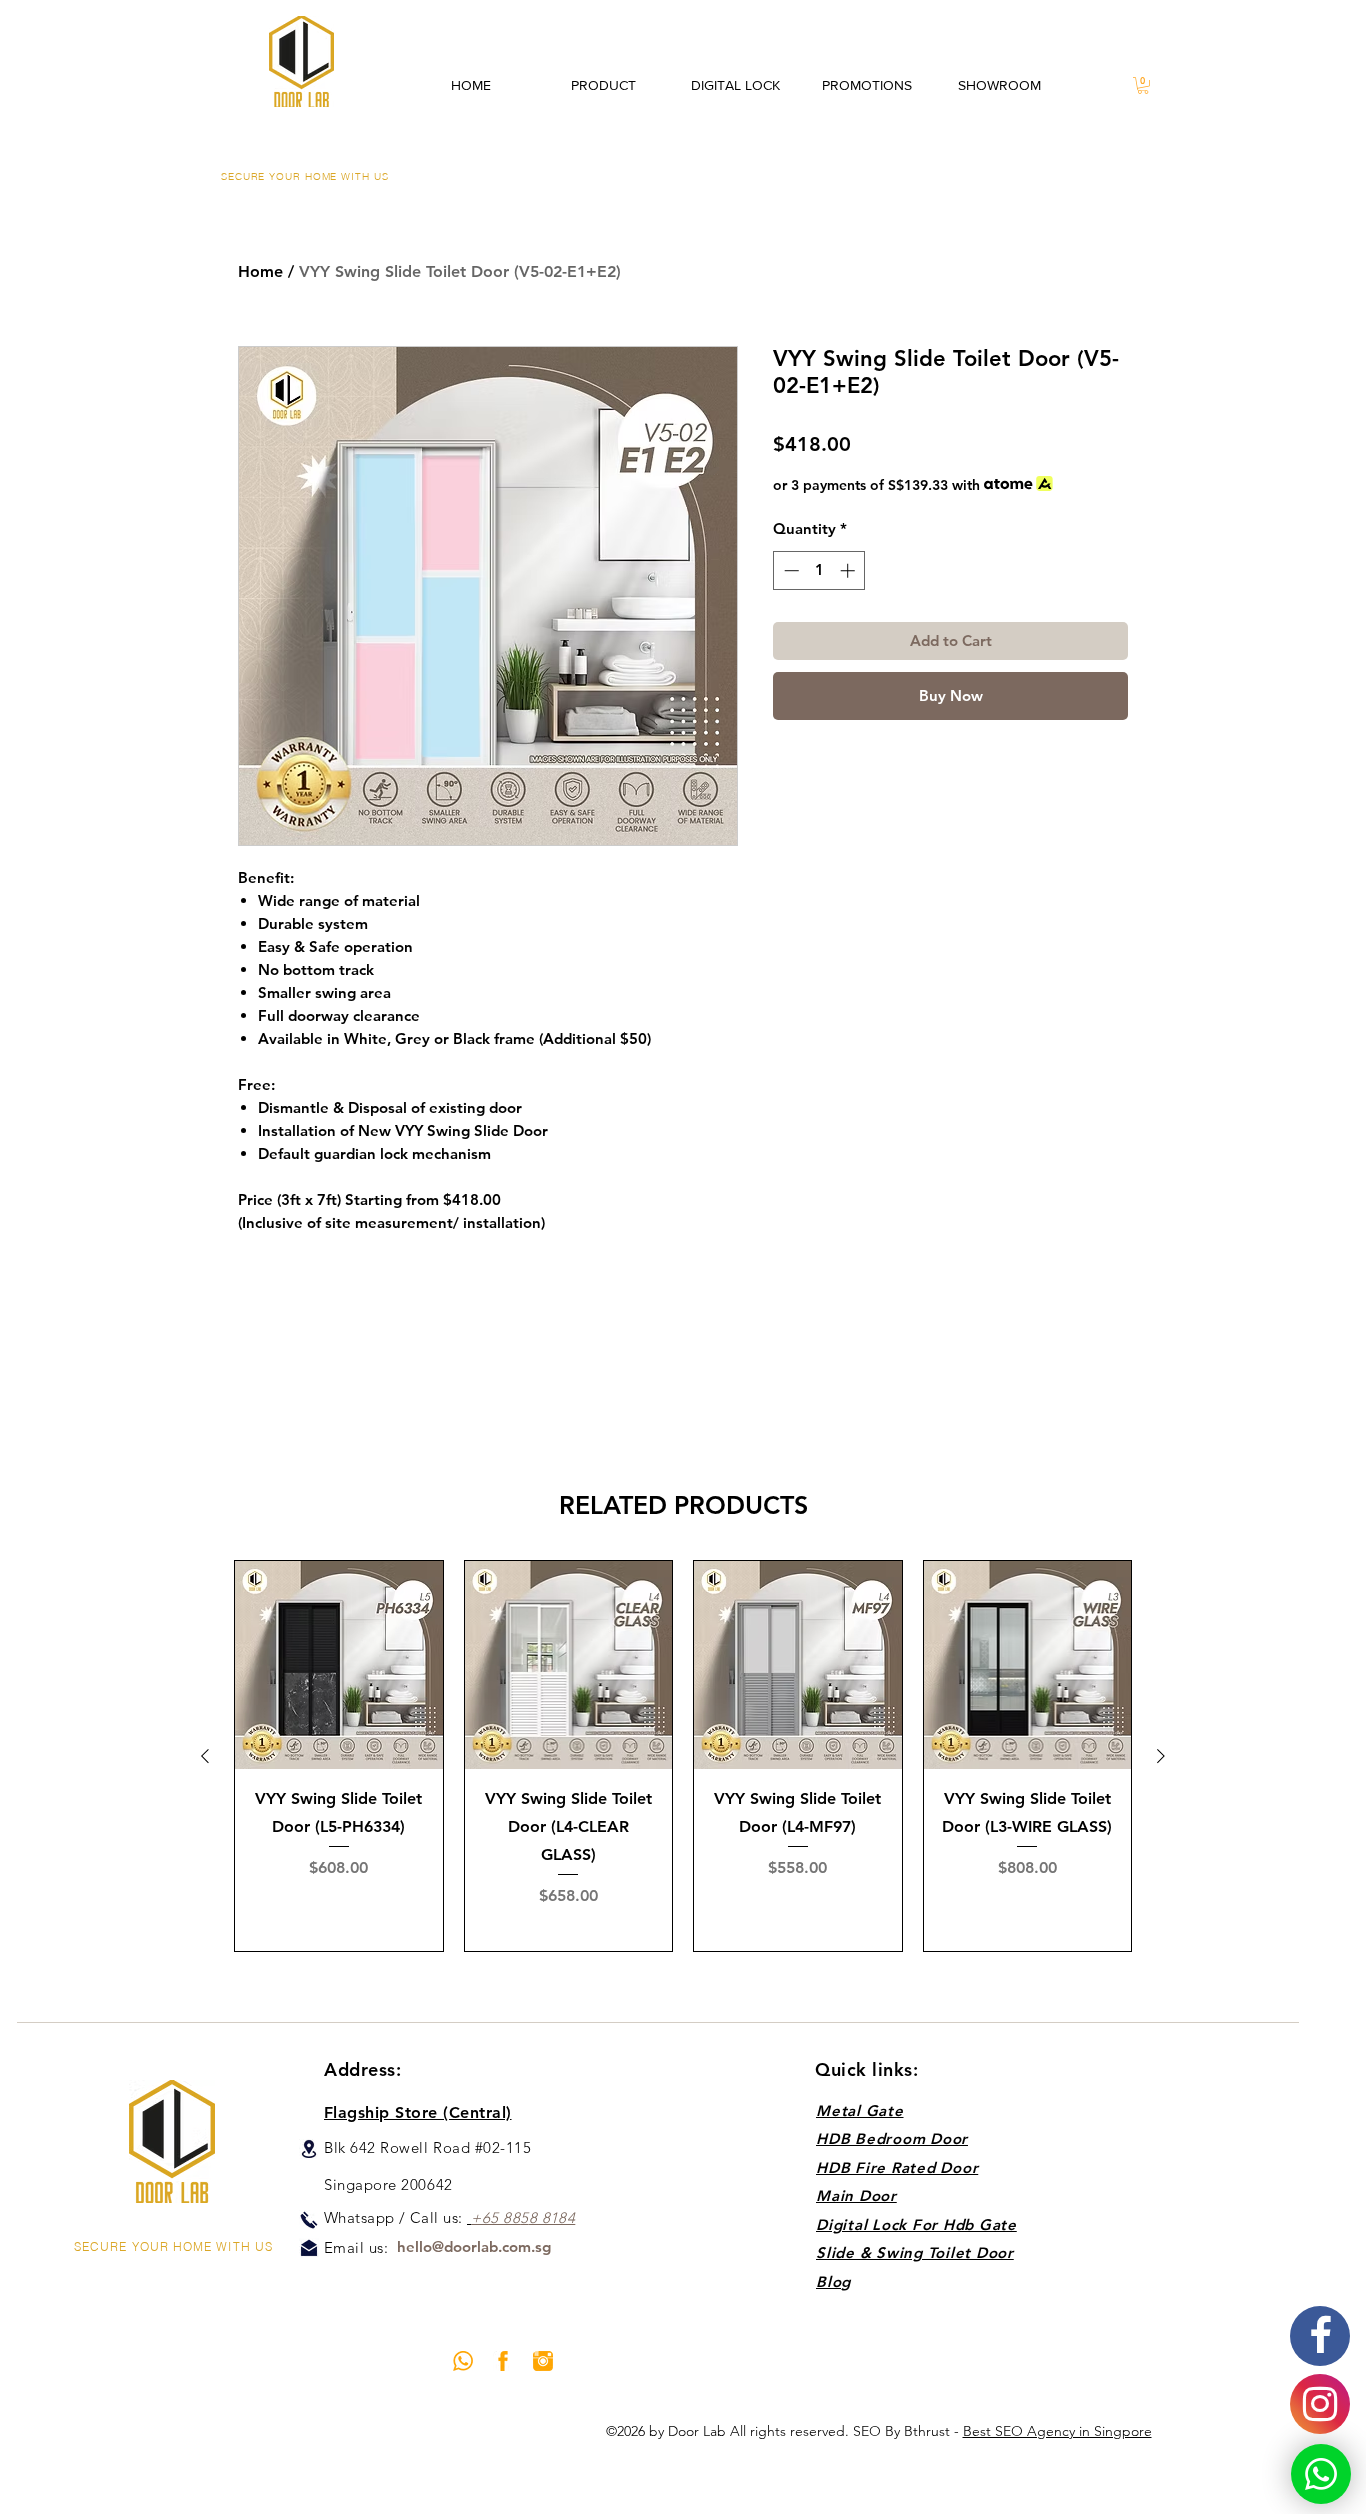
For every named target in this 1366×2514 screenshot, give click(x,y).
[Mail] (309, 2248)
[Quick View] (339, 1665)
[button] (1143, 85)
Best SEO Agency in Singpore (1057, 2431)
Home (260, 271)
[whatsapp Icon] (463, 2361)
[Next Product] (1161, 1756)
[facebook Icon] (503, 2361)
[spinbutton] (819, 570)
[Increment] (849, 570)
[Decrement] (789, 570)
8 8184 (552, 2217)
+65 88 (495, 2217)
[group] (683, 1756)
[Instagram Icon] (543, 2361)
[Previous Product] (205, 1756)
